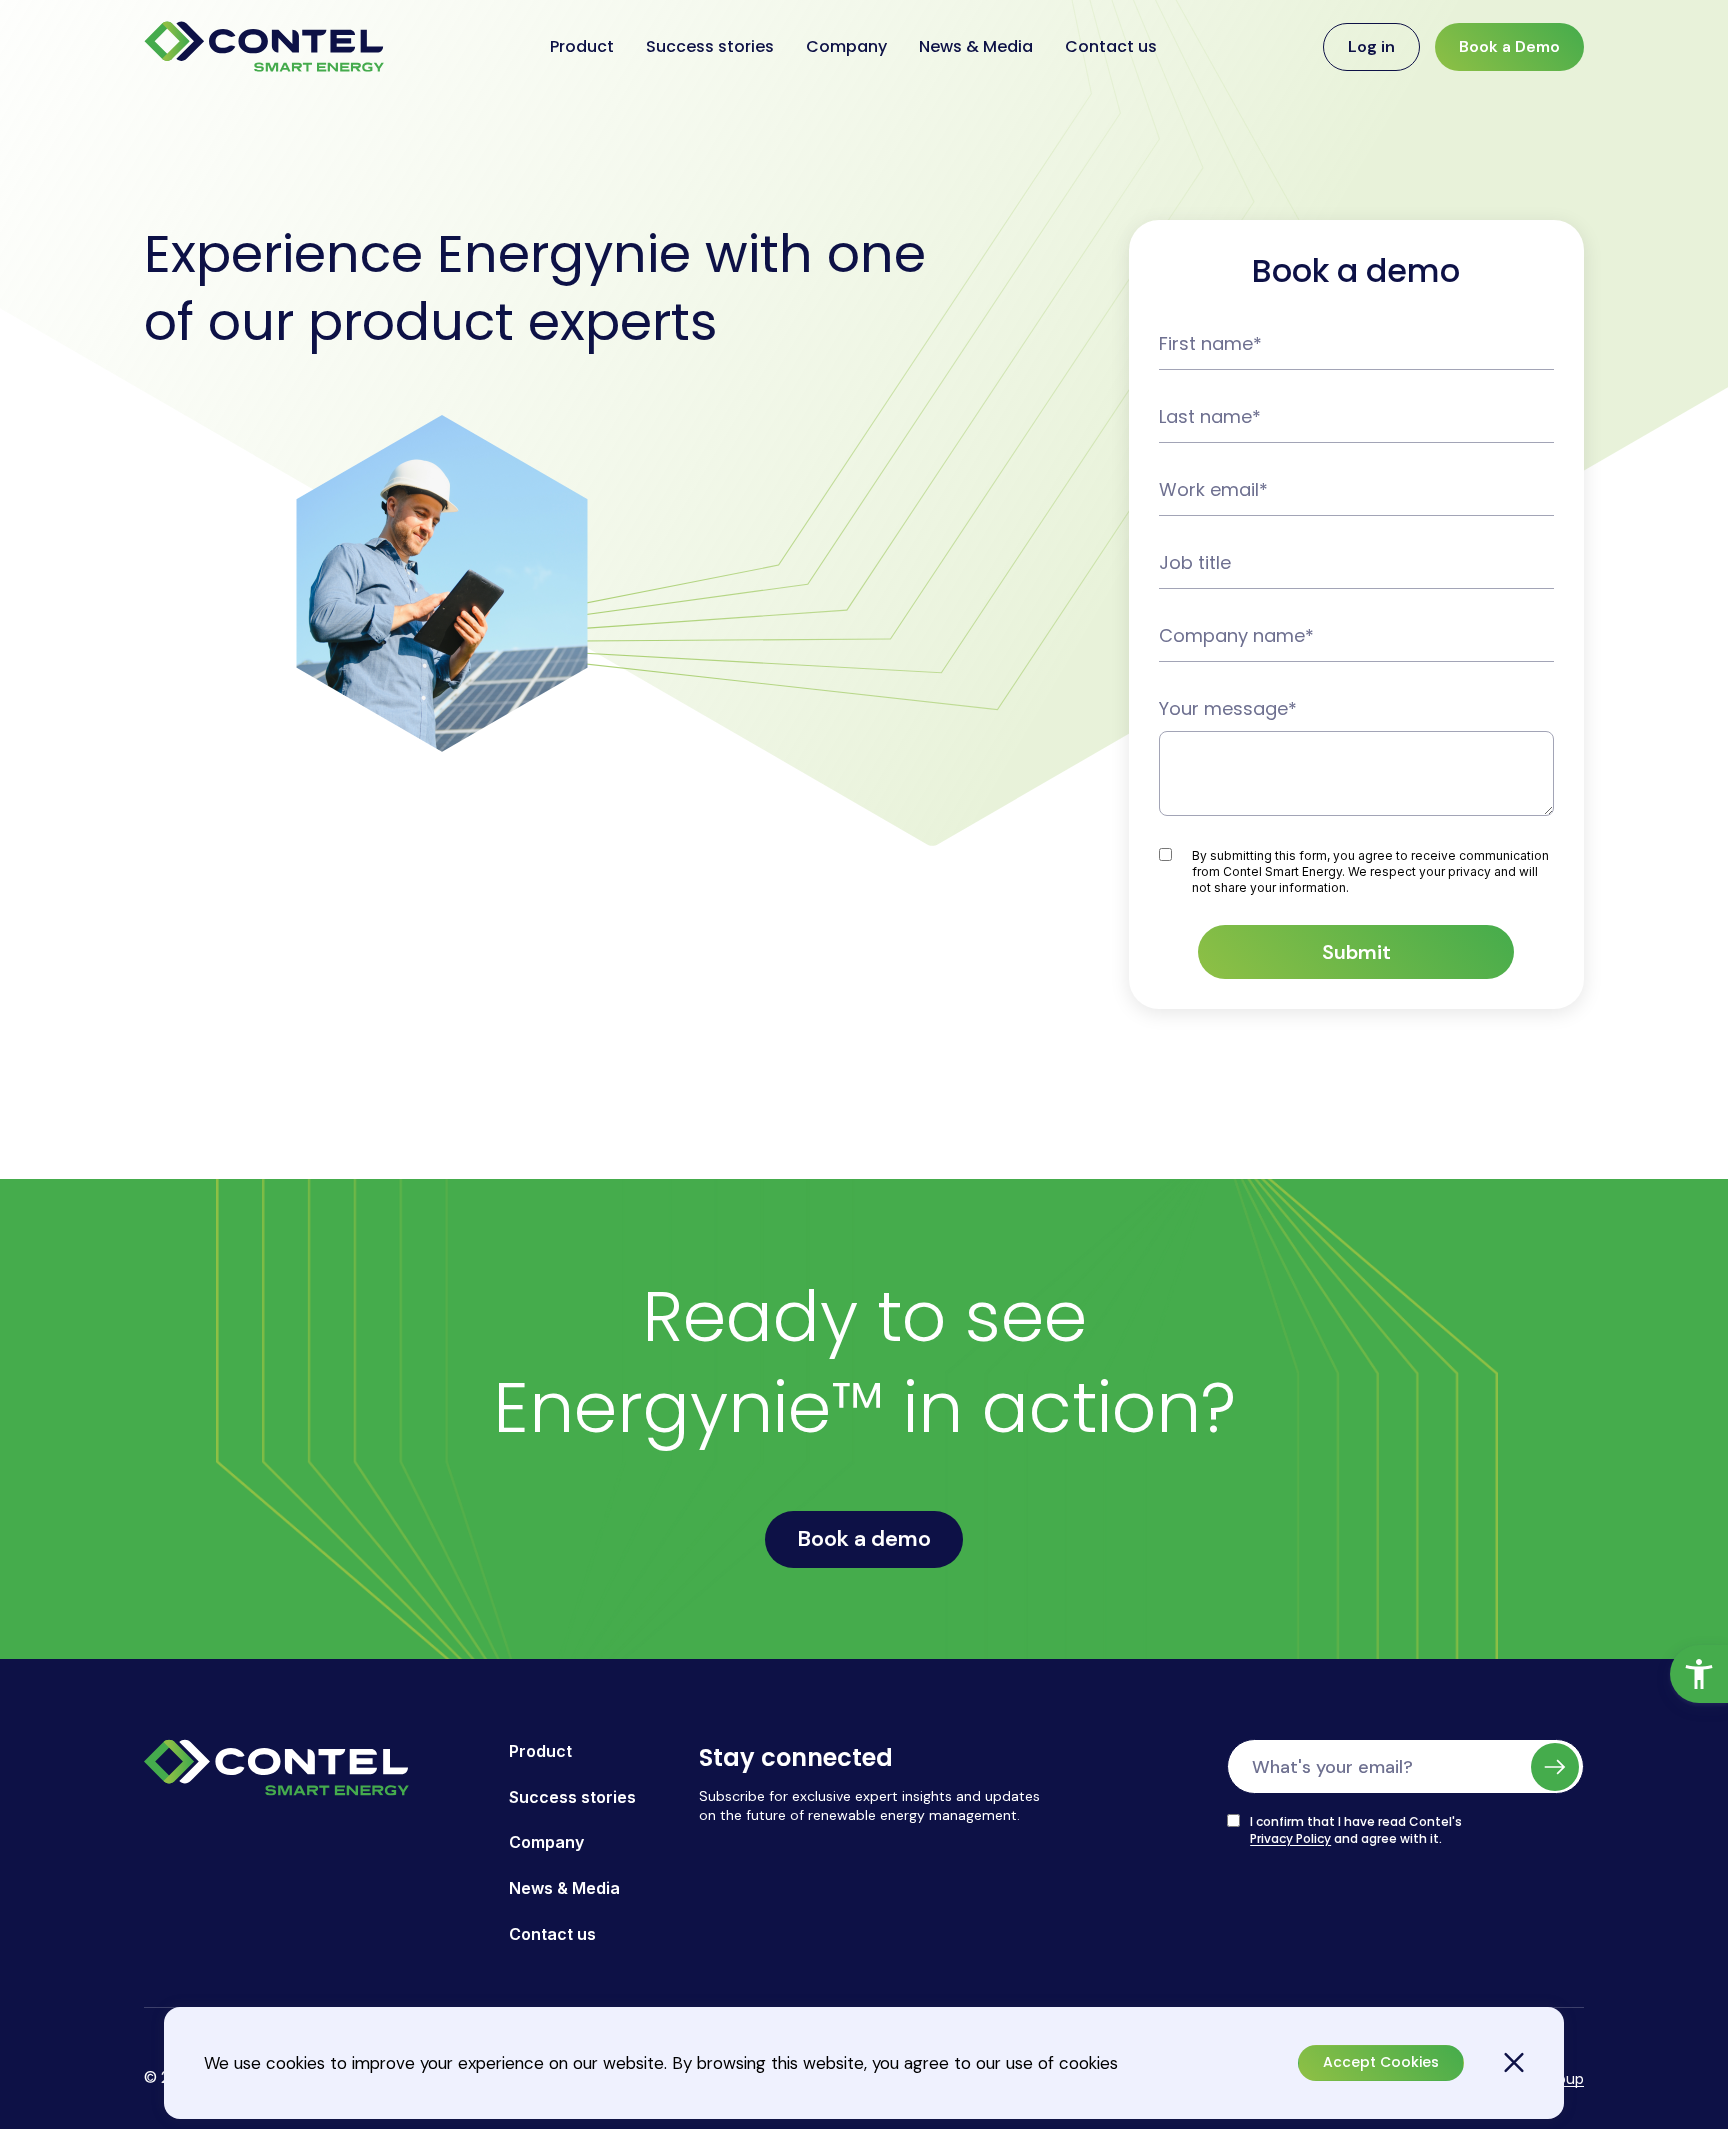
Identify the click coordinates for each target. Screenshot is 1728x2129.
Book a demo (864, 1538)
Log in (1371, 46)
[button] (1699, 1674)
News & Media (976, 46)
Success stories (710, 46)
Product (582, 46)
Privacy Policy (1290, 1838)
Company (846, 46)
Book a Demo (1509, 46)
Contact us (1111, 46)
